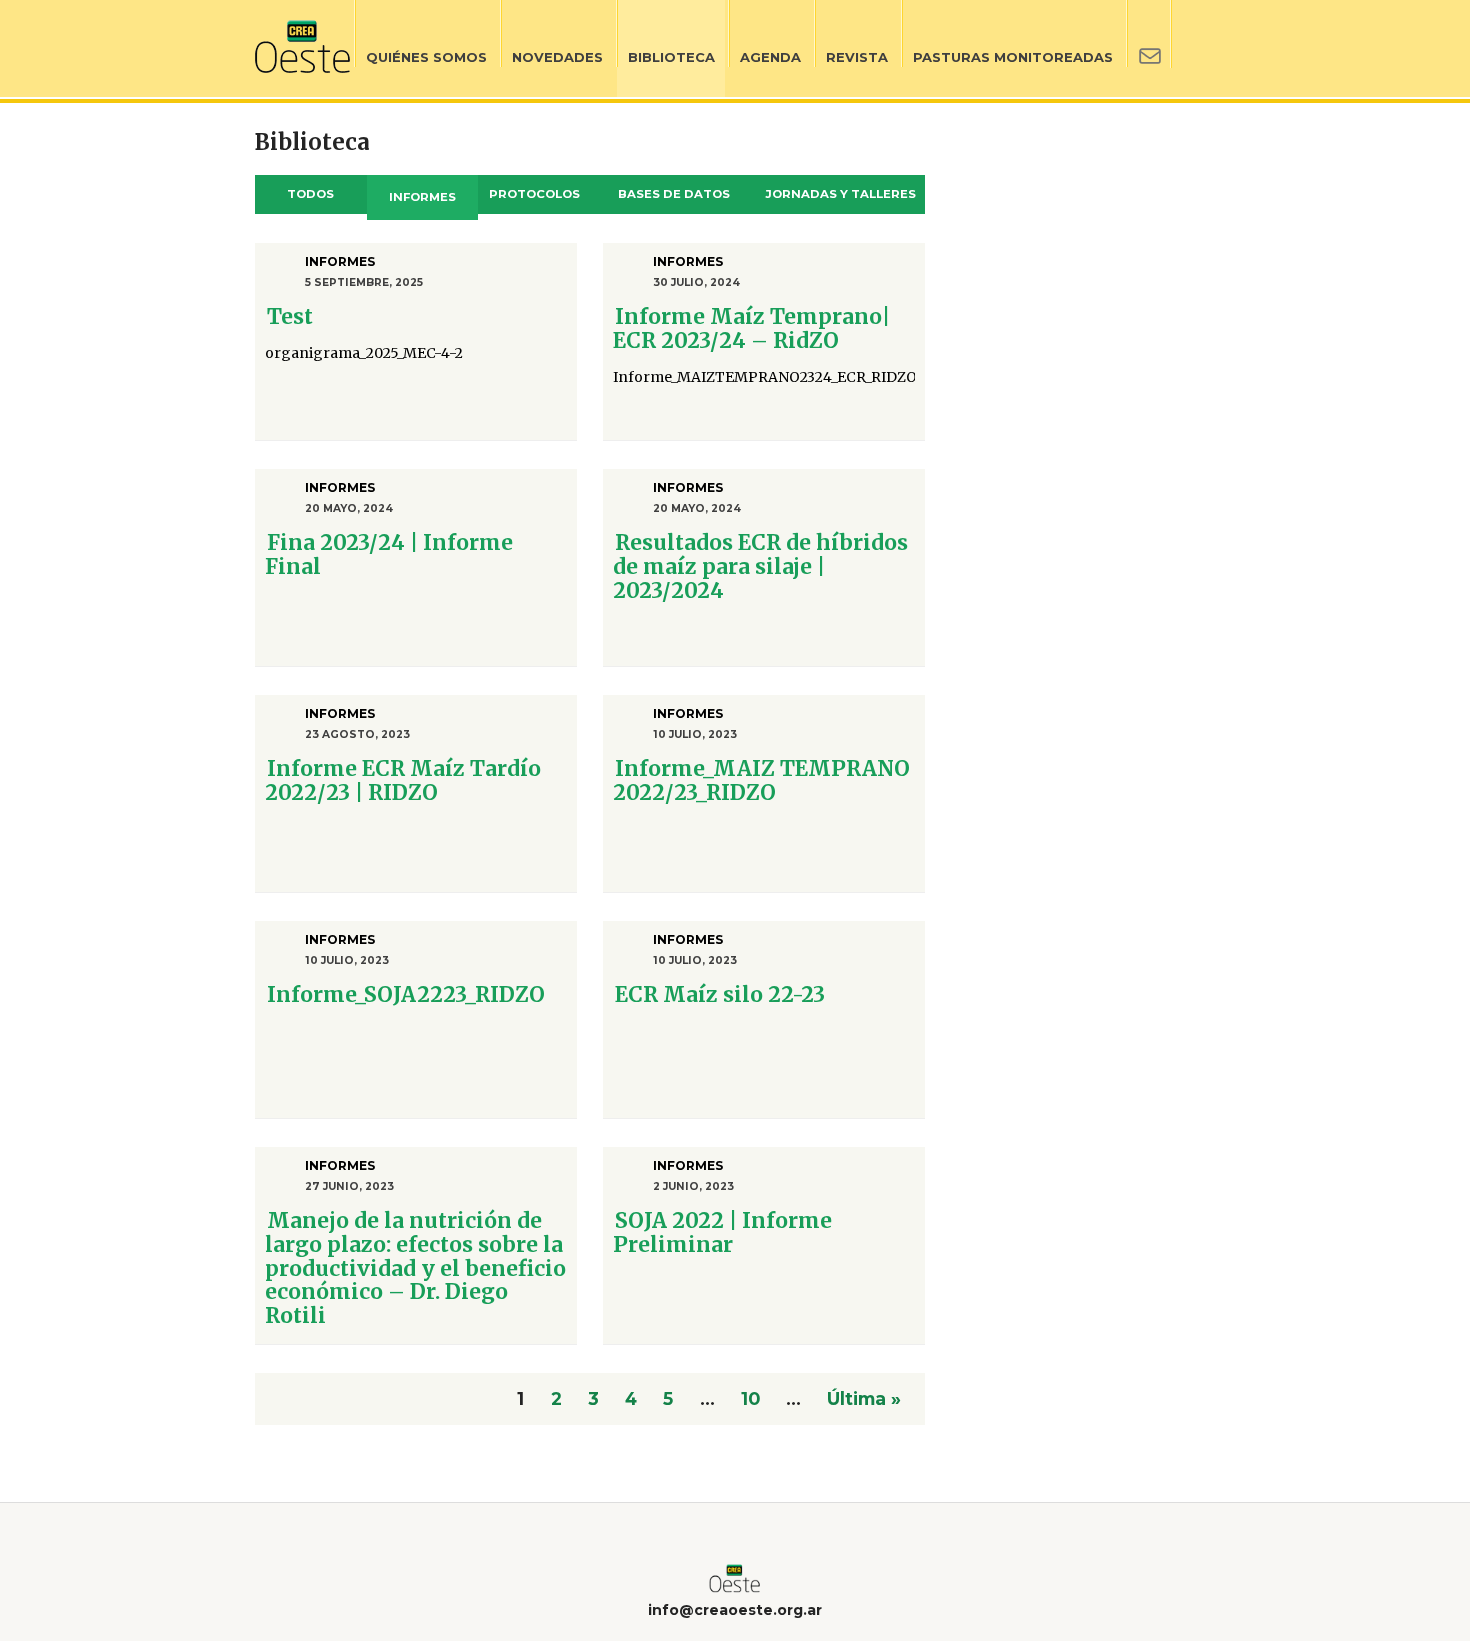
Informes (422, 197)
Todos (310, 194)
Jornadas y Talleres (841, 194)
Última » (864, 1398)
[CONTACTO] (1149, 48)
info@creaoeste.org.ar (735, 1610)
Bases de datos (674, 194)
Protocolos (534, 194)
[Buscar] (1193, 47)
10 (750, 1398)
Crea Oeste (302, 46)
